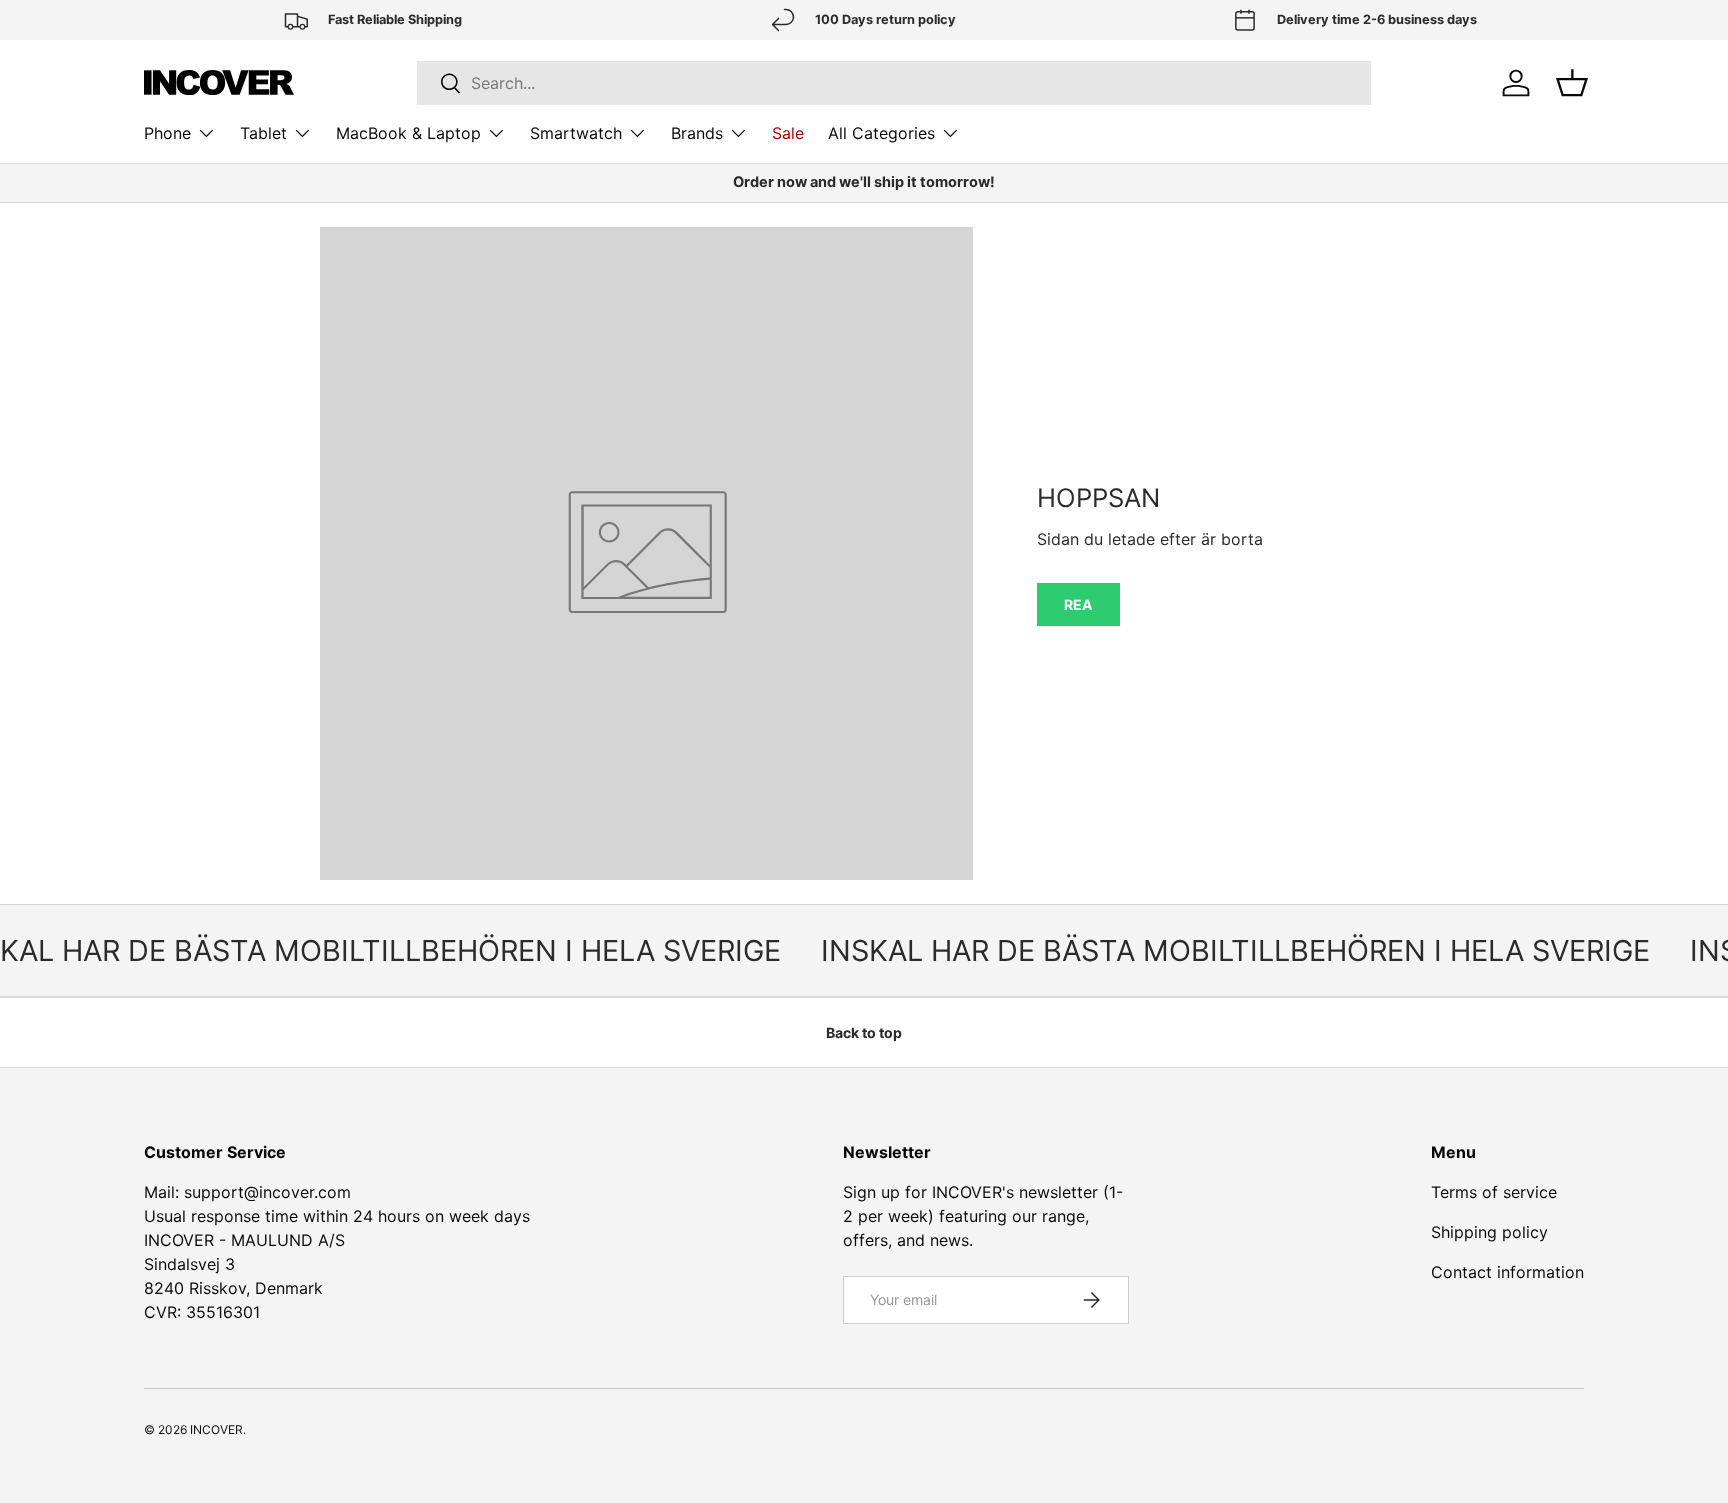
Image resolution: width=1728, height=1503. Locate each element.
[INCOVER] (219, 82)
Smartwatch (576, 133)
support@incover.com (267, 1192)
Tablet (263, 133)
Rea (1078, 604)
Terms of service (1494, 1192)
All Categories (881, 133)
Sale (788, 133)
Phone (167, 133)
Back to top (864, 1032)
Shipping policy (1489, 1232)
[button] (1572, 83)
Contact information (1507, 1272)
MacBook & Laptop (408, 133)
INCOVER (216, 1429)
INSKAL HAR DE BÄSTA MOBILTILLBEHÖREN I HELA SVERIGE (1222, 950)
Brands (697, 133)
